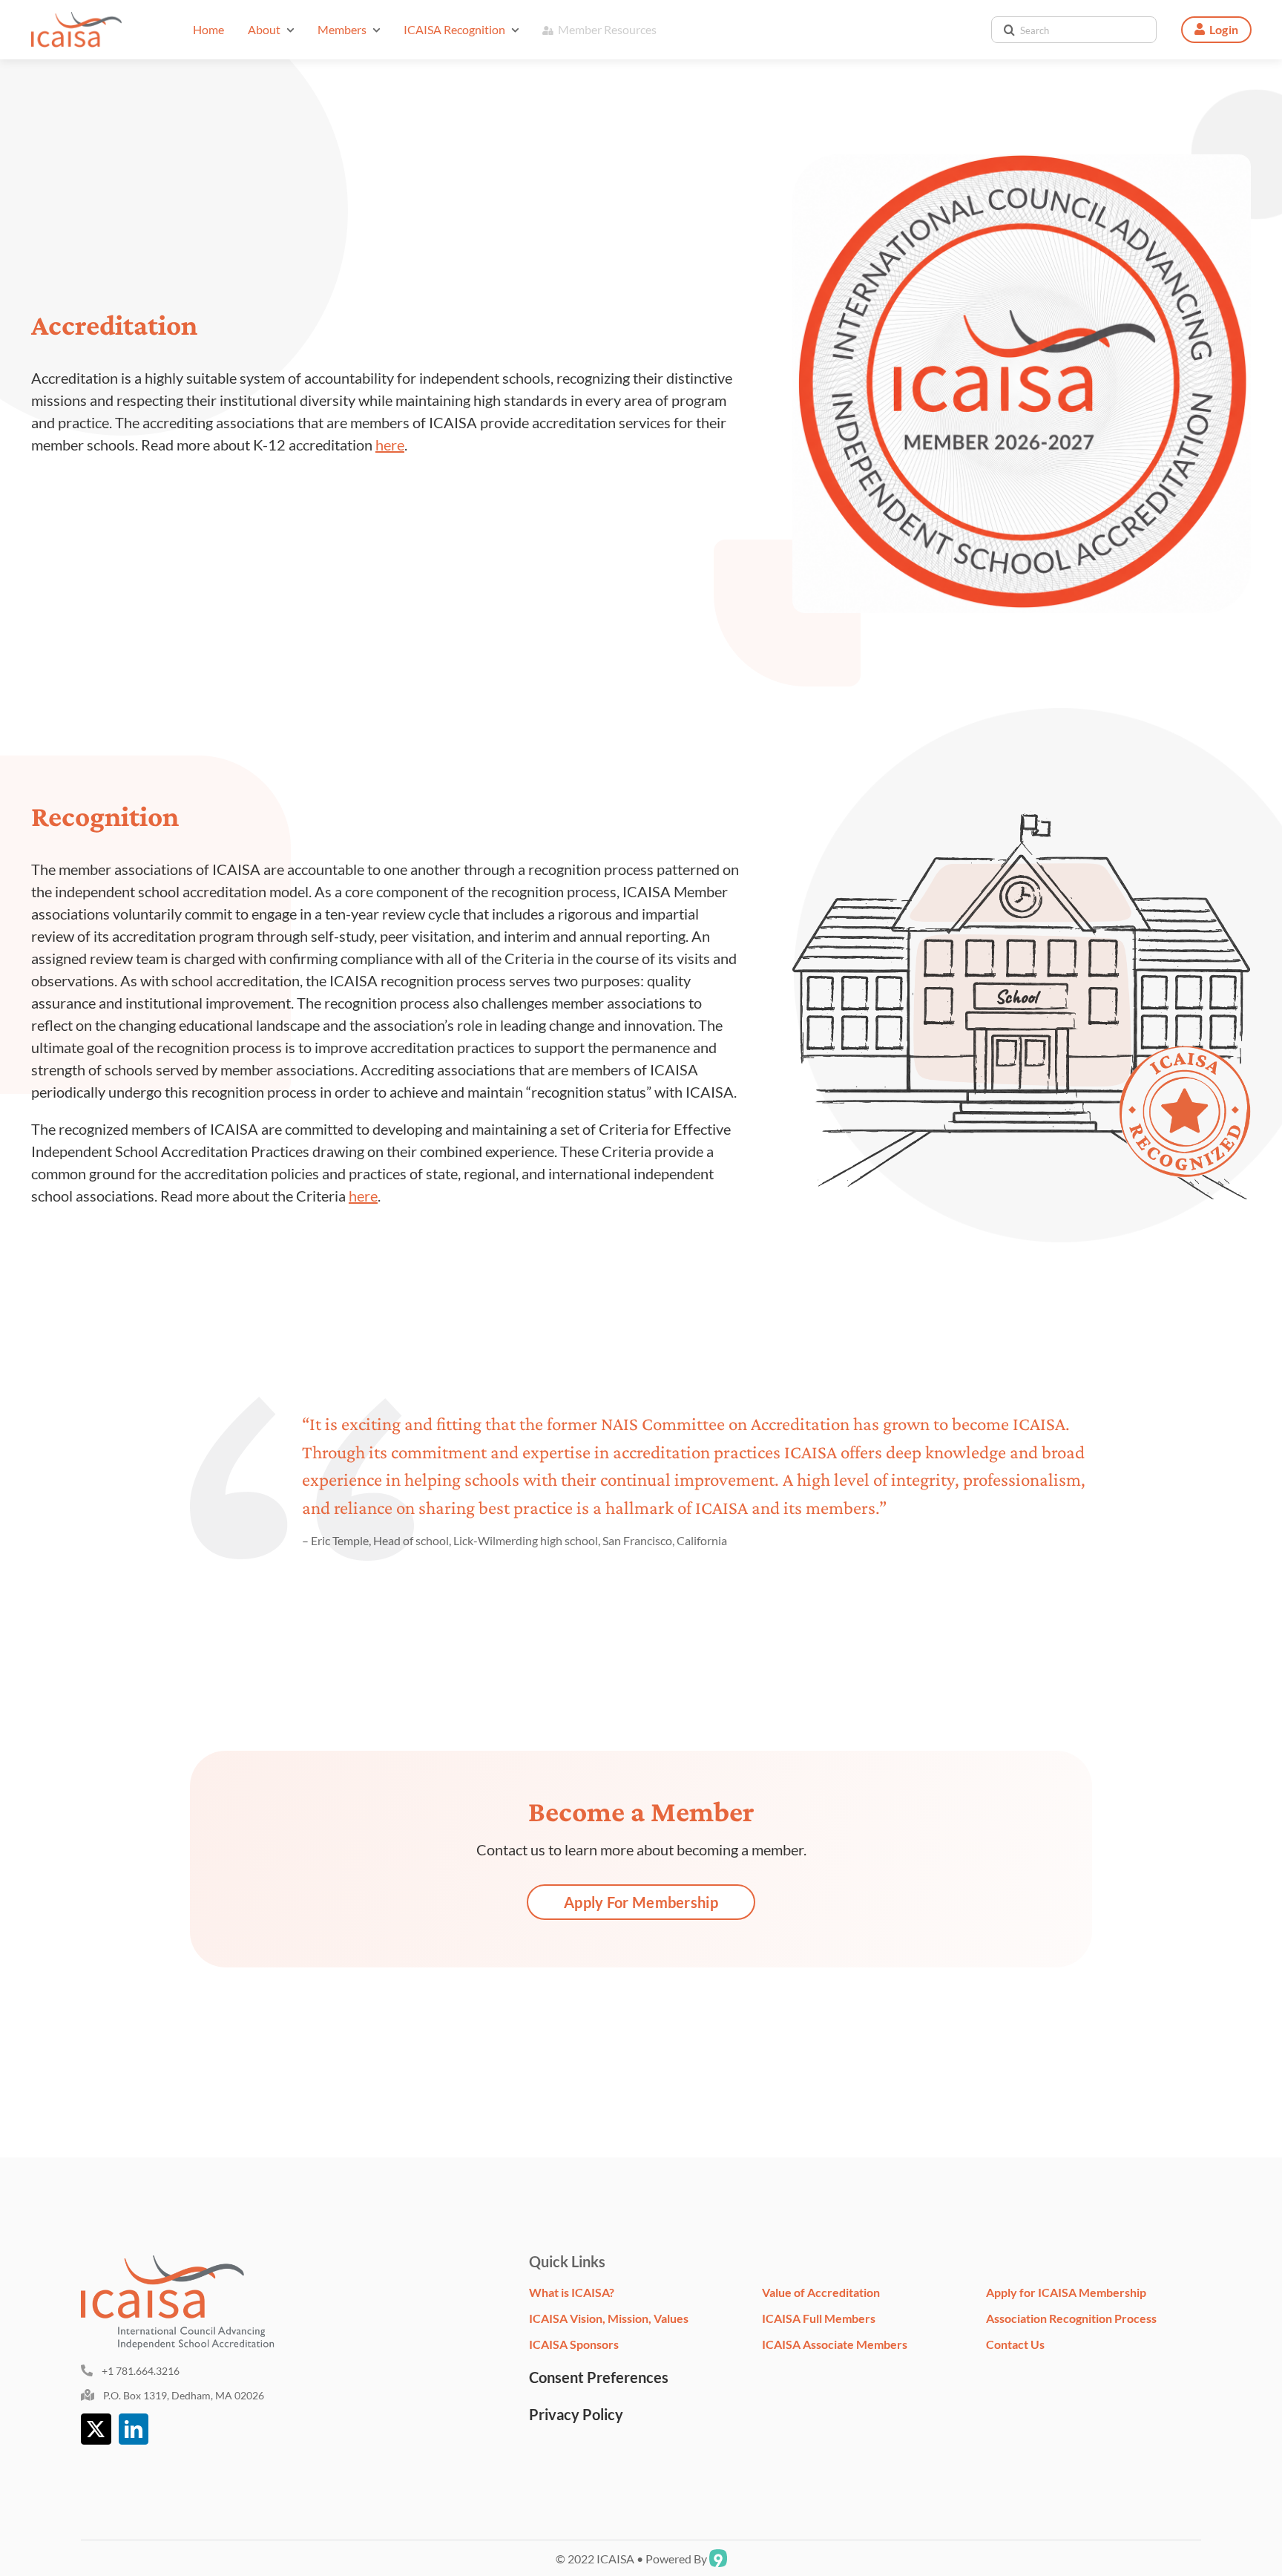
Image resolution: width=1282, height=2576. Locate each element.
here (390, 445)
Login (1224, 29)
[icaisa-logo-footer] (186, 2263)
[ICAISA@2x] (76, 19)
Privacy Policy (576, 2414)
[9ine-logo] (718, 2555)
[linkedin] (134, 2429)
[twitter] (96, 2429)
